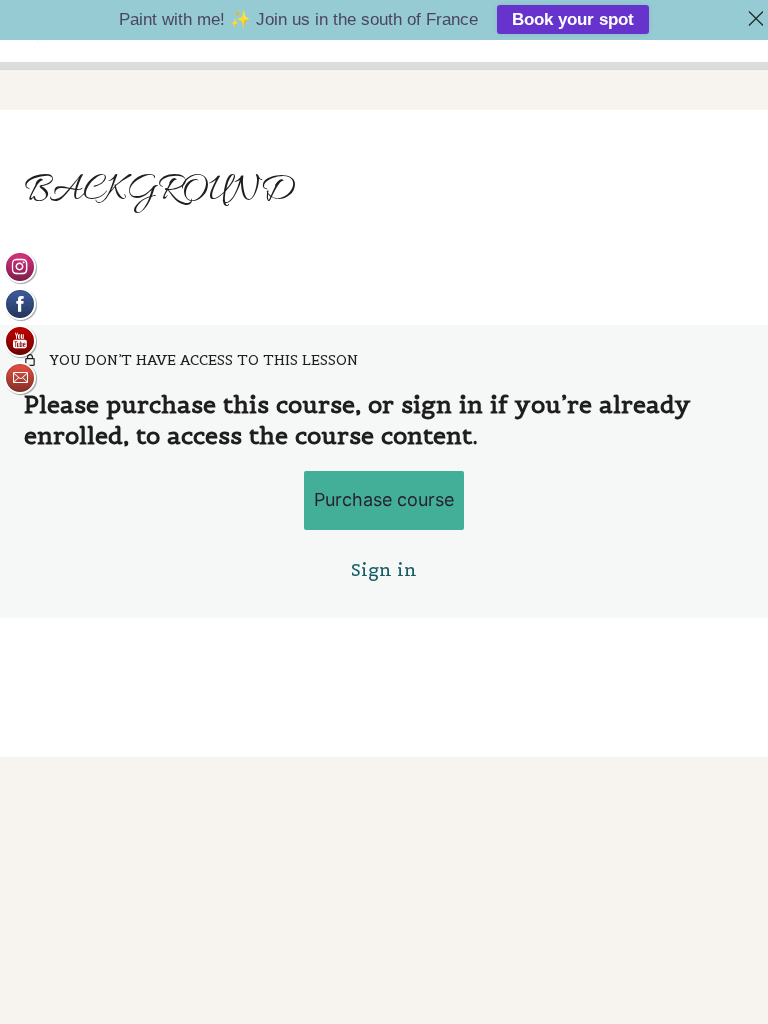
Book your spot (573, 19)
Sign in (384, 569)
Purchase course (384, 499)
